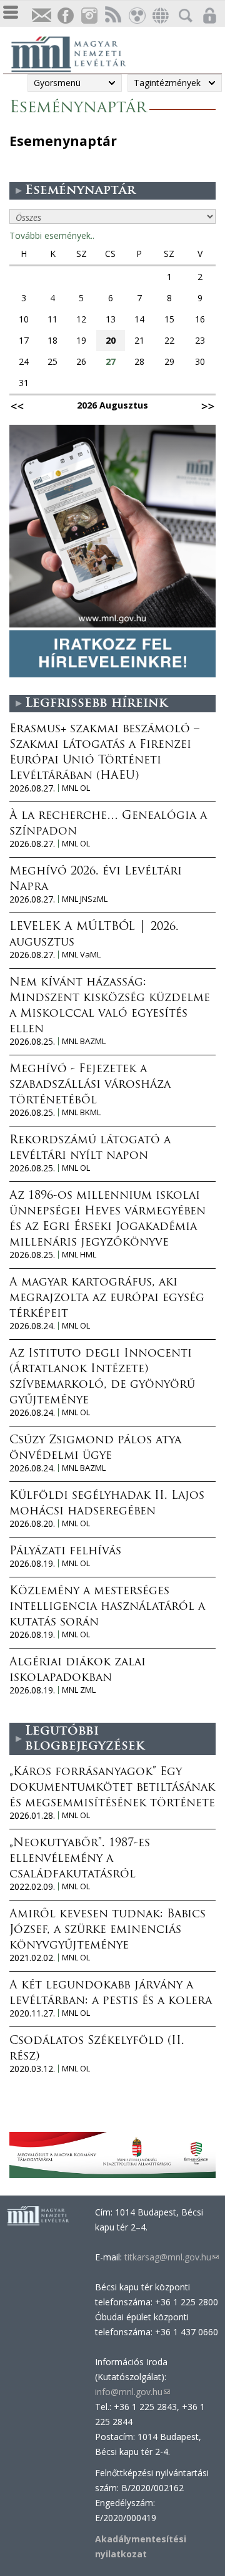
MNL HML (79, 1255)
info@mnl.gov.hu (132, 2392)
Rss (112, 16)
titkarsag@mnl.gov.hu (170, 2257)
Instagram (89, 16)
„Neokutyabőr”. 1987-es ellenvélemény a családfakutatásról (80, 1859)
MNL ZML (79, 1690)
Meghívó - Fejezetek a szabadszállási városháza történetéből (90, 1085)
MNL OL (76, 788)
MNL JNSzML (85, 899)
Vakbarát (136, 16)
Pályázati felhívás (65, 1552)
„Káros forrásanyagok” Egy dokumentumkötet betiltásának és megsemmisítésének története (112, 1788)
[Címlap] (75, 52)
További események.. (52, 235)
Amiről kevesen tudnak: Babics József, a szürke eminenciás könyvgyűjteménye (107, 1930)
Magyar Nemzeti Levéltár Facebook (65, 16)
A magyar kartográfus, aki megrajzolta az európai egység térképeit (107, 1299)
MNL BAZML (84, 1041)
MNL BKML (81, 1112)
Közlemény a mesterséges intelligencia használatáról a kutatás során (107, 1607)
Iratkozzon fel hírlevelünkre (41, 16)
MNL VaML (81, 955)
